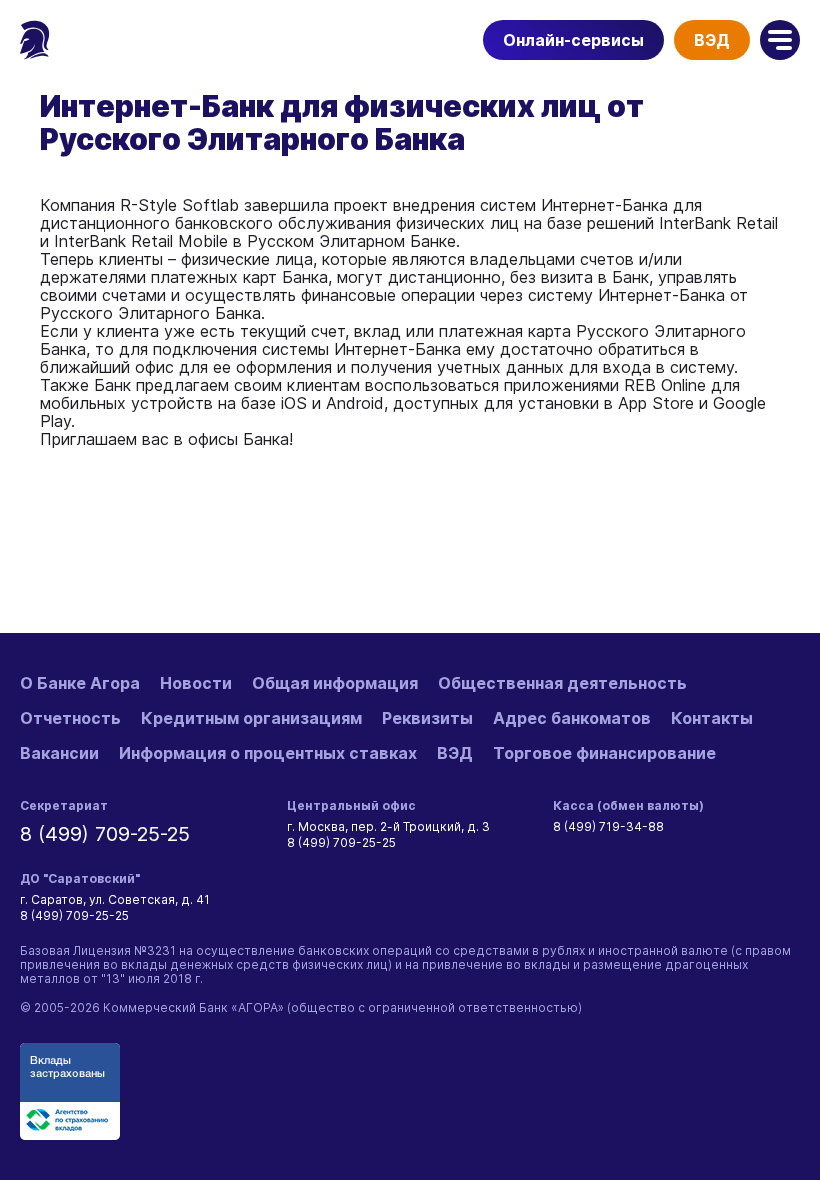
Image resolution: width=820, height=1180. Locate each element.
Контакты (712, 718)
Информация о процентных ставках (268, 753)
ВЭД (712, 40)
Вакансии (59, 753)
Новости (196, 683)
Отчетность (70, 718)
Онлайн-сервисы (573, 40)
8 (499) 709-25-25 (105, 834)
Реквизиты (427, 718)
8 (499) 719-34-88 (608, 826)
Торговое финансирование (604, 753)
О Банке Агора (80, 683)
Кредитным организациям (251, 718)
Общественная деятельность (562, 683)
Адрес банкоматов (572, 718)
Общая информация (335, 683)
